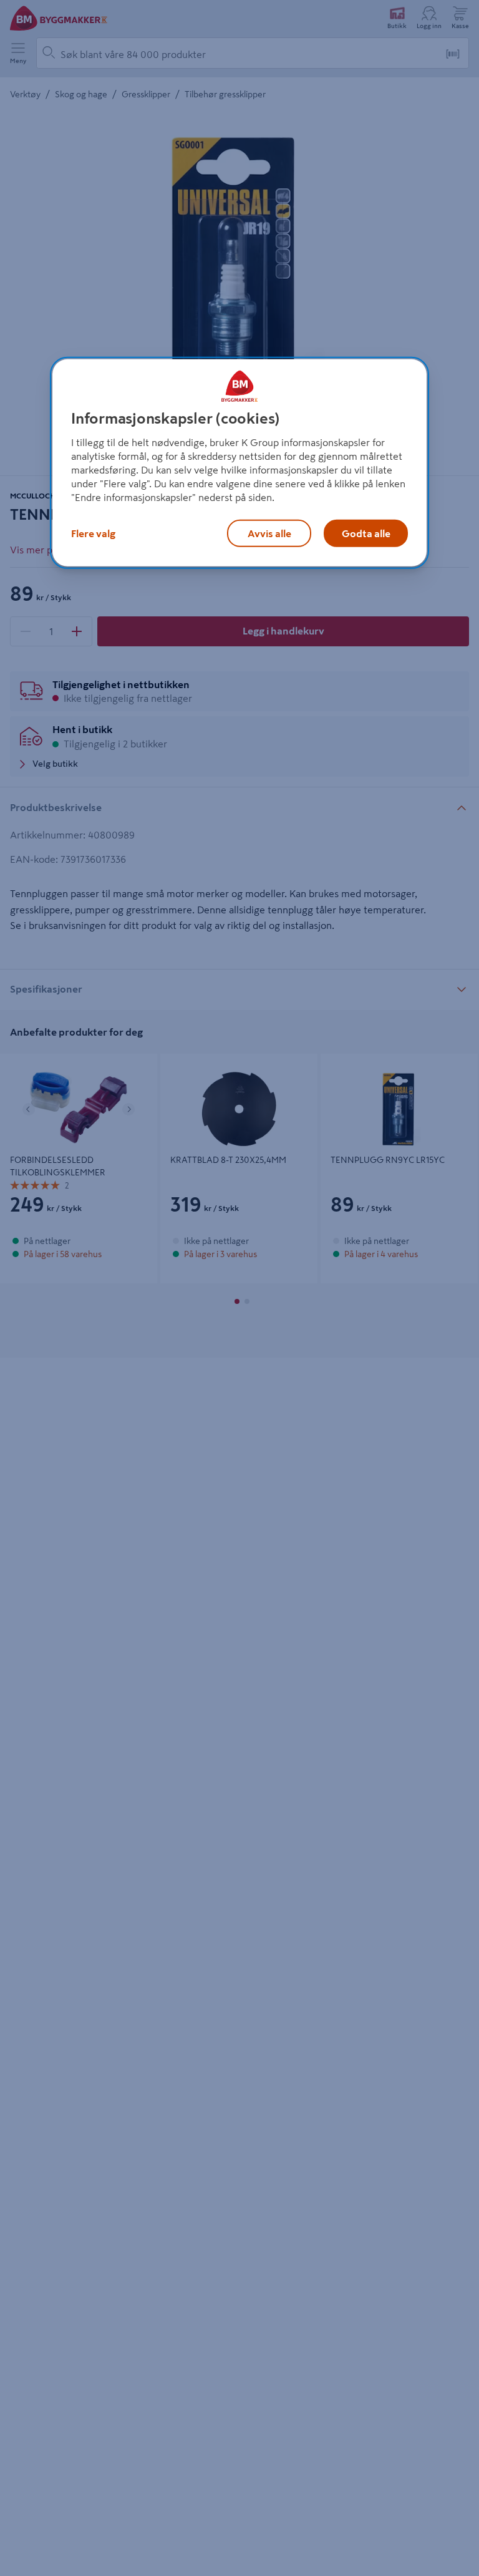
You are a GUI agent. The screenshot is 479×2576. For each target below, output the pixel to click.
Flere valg (93, 533)
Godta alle (366, 533)
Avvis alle (269, 533)
